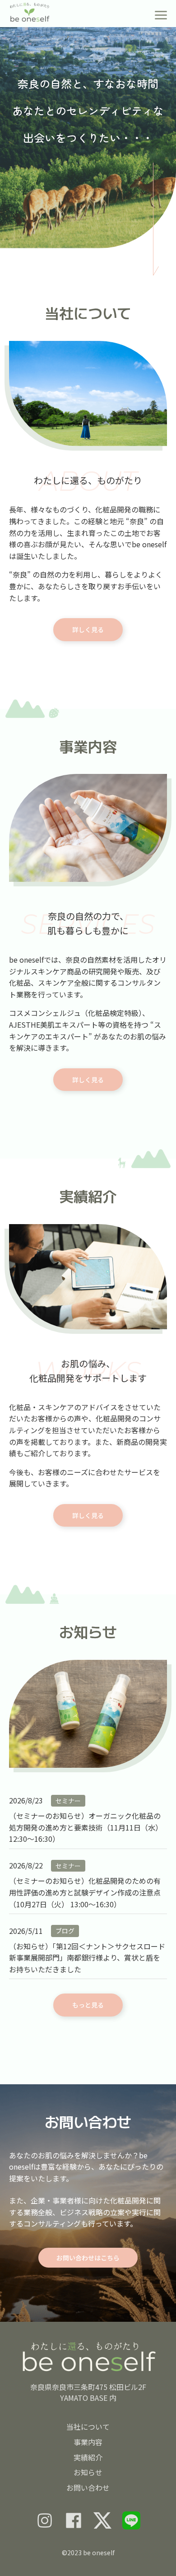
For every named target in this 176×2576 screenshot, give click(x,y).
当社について (88, 2427)
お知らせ (88, 2472)
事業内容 (88, 2442)
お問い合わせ (88, 2487)
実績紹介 (88, 2457)
